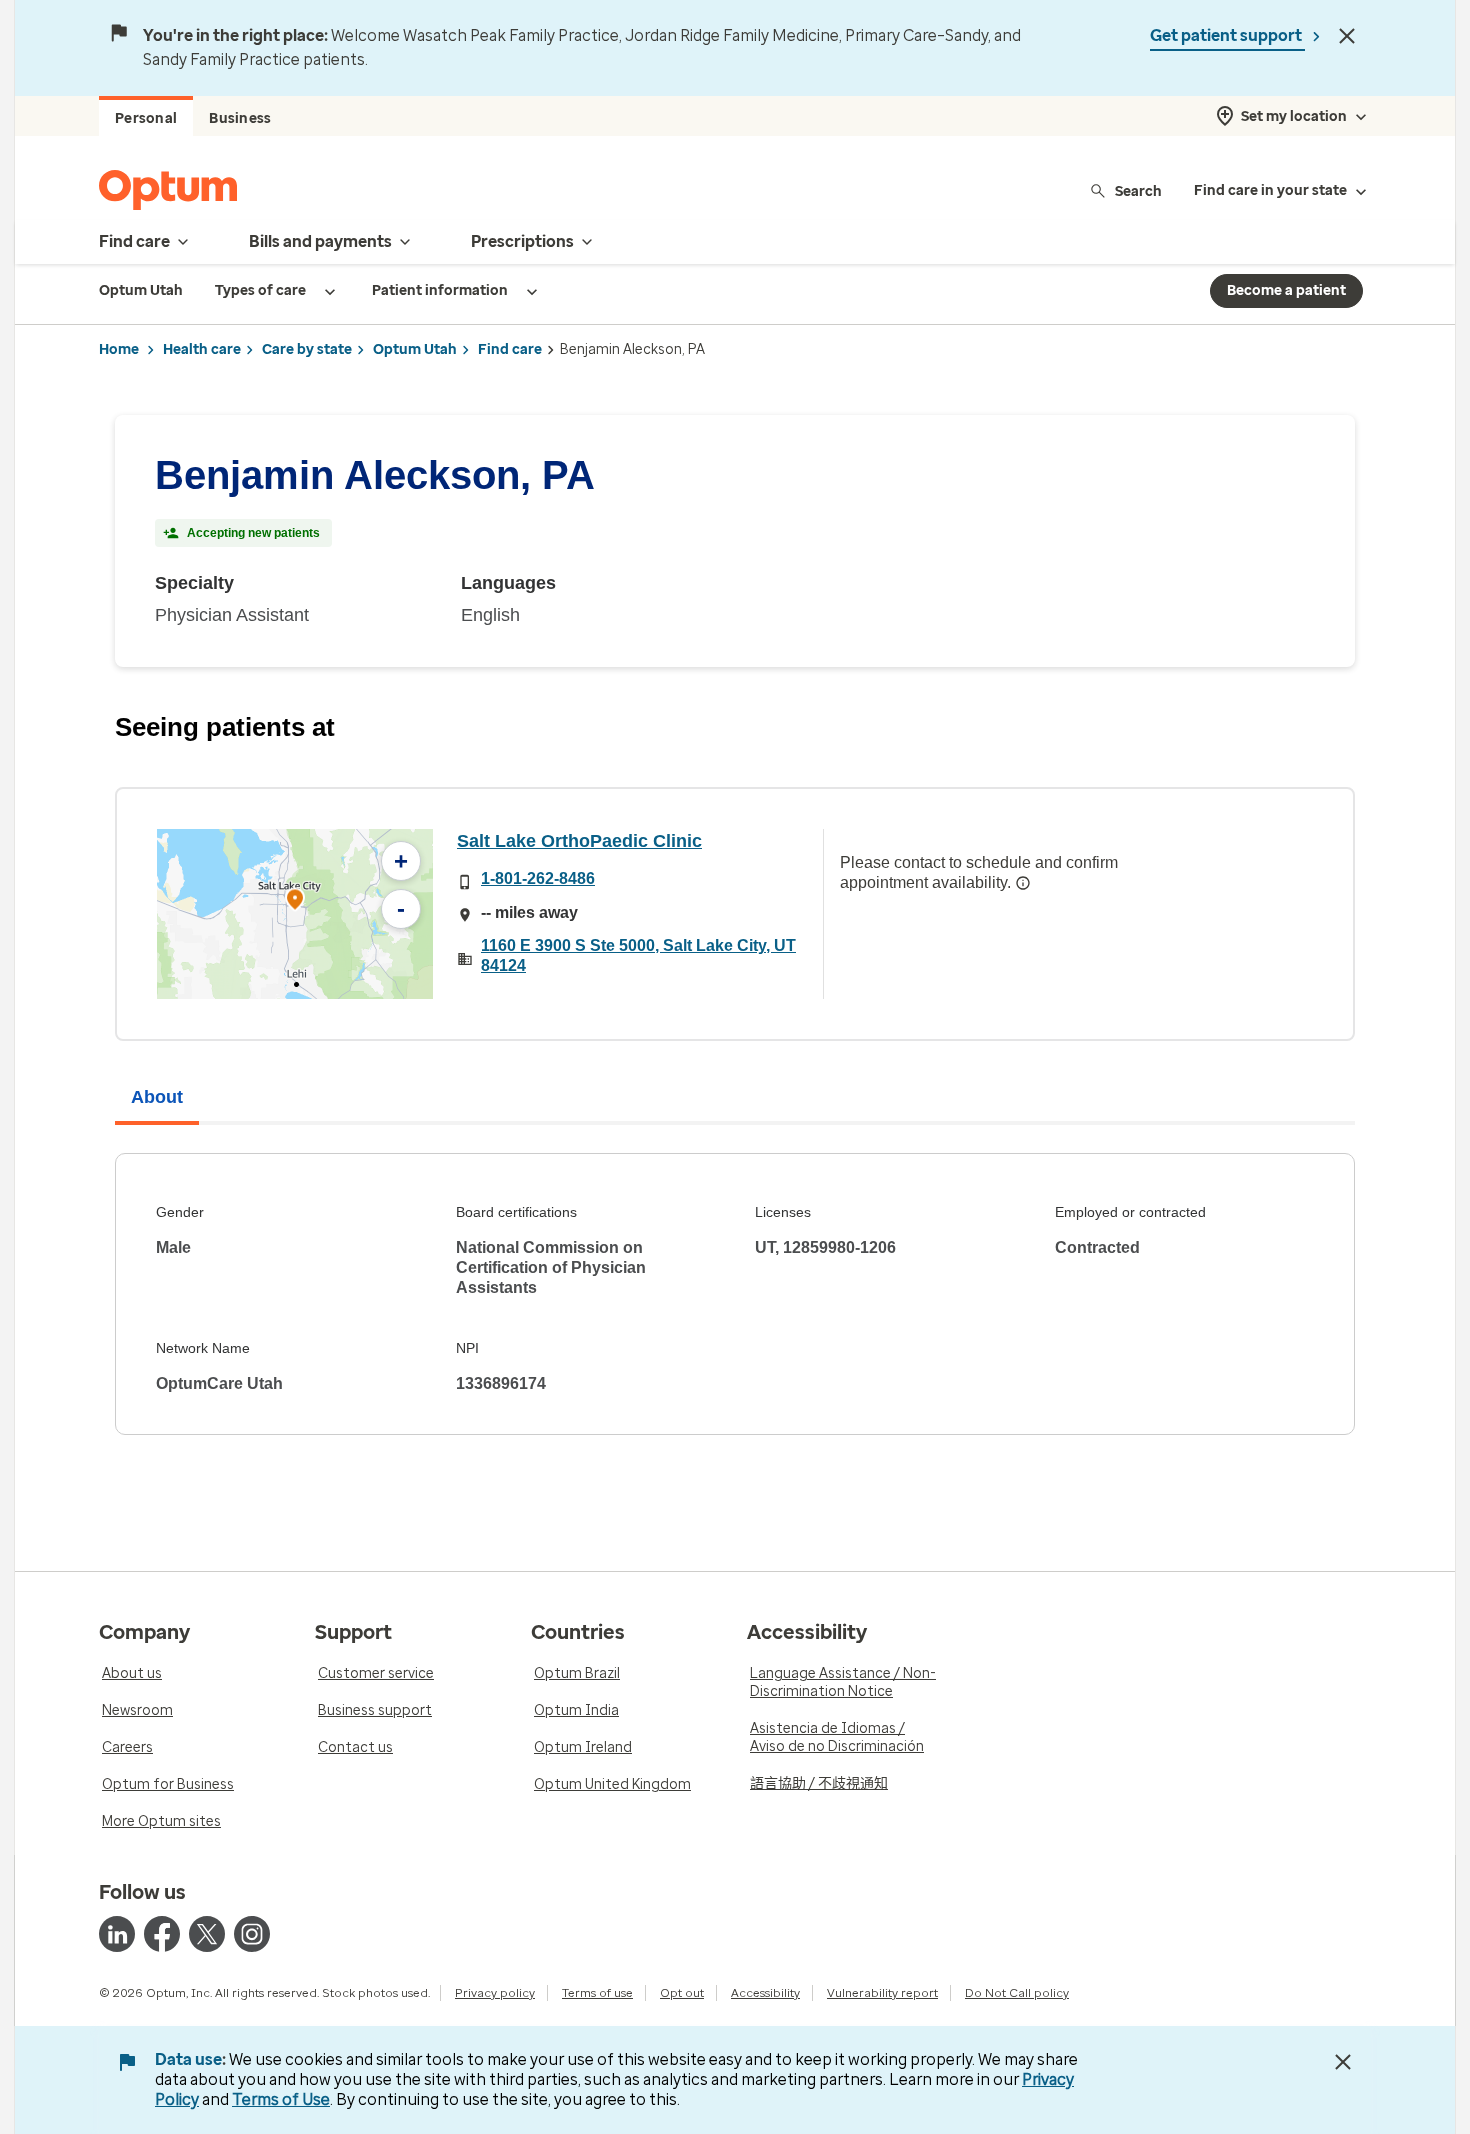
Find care (510, 349)
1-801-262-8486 (538, 878)
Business (240, 118)
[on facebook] (162, 1934)
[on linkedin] (117, 1934)
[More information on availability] (1023, 883)
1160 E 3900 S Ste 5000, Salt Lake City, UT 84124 (638, 955)
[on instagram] (252, 1934)
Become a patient (1286, 290)
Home (119, 349)
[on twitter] (207, 1934)
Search (1138, 190)
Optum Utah (415, 349)
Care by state (307, 349)
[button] (295, 902)
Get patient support (1227, 35)
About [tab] (157, 1097)
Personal (146, 118)
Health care (202, 349)
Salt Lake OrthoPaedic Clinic (579, 841)
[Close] (1347, 36)
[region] (295, 914)
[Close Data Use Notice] (1343, 2062)
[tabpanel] (735, 1294)
